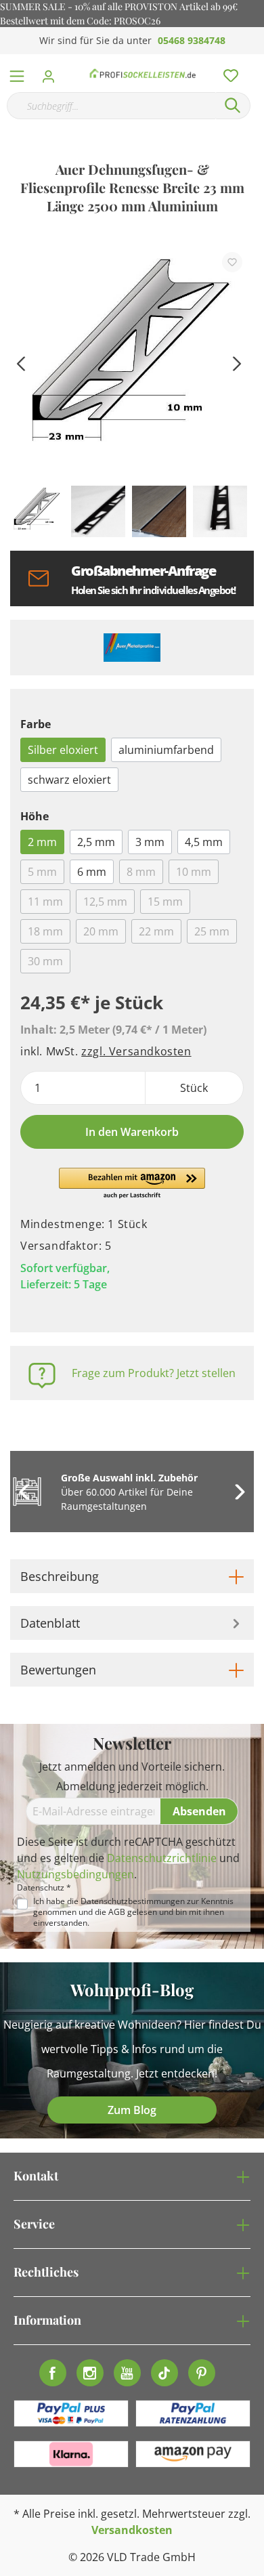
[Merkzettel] (227, 72)
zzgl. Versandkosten (136, 1051)
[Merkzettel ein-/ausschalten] (232, 262)
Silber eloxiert (63, 750)
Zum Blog (132, 2110)
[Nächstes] (237, 362)
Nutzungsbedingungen (75, 1874)
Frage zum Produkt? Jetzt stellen (154, 1373)
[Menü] (17, 73)
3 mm (150, 842)
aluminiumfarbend (166, 750)
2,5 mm (96, 842)
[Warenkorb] (257, 61)
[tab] (132, 1576)
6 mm (92, 872)
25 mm (212, 931)
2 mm (42, 842)
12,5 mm (105, 902)
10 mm (194, 872)
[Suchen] (233, 106)
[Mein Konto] (52, 72)
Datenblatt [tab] (50, 1623)
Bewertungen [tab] (58, 1670)
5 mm (42, 872)
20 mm (101, 931)
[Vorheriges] (20, 362)
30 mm (45, 961)
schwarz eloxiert (69, 780)
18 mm (45, 931)
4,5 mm (204, 842)
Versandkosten (132, 2530)
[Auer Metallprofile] (132, 648)
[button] (132, 1184)
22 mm (156, 931)
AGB (117, 1912)
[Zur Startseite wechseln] (143, 73)
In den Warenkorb (132, 1132)
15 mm (165, 902)
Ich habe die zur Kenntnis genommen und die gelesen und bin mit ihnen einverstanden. (133, 1912)
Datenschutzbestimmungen (133, 1901)
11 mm (45, 902)
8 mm (141, 872)
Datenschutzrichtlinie (162, 1858)
